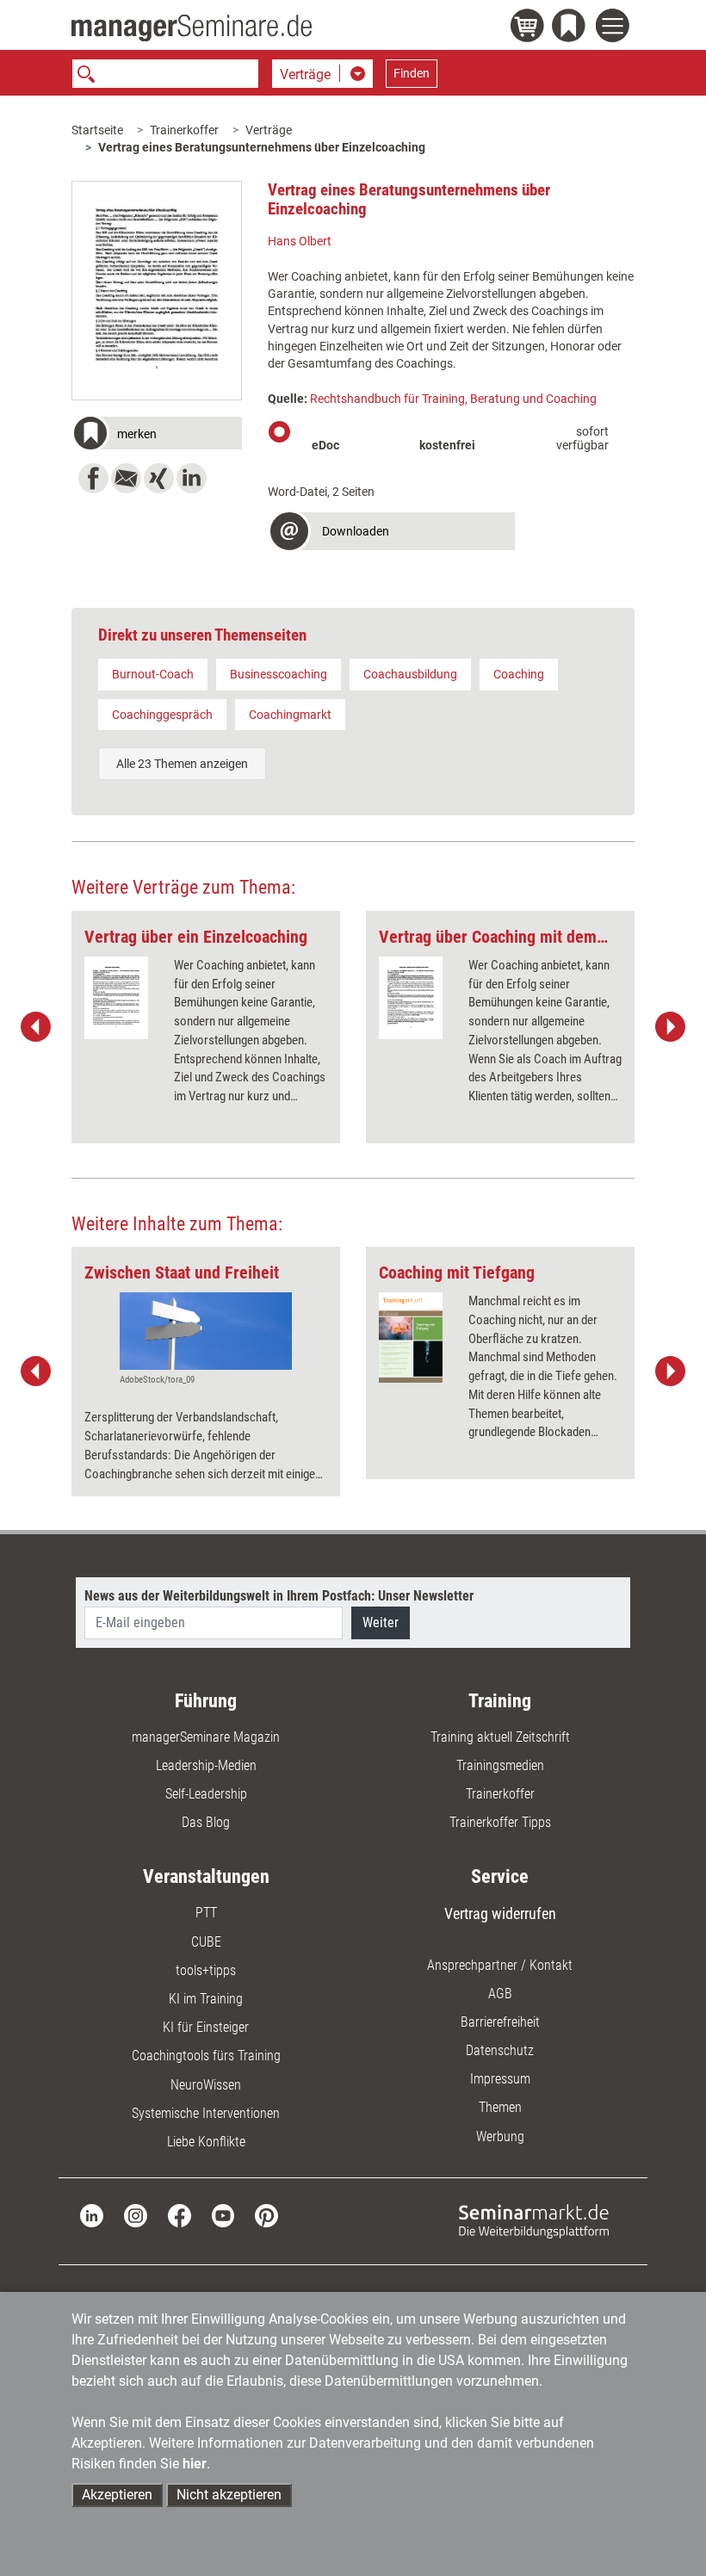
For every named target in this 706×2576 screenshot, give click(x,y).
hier (195, 2464)
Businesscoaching (279, 674)
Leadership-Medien (206, 1765)
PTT (206, 1913)
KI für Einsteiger (206, 2027)
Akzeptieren (117, 2495)
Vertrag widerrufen (500, 1913)
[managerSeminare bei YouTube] (223, 2215)
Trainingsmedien (500, 1765)
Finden (412, 73)
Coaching (519, 674)
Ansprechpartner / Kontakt (500, 1965)
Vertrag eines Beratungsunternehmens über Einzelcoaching (262, 147)
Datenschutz (500, 2050)
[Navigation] (615, 28)
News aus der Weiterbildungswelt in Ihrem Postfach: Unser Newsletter (279, 1596)
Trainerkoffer (184, 130)
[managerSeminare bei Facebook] (180, 2215)
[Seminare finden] (534, 2220)
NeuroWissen (206, 2085)
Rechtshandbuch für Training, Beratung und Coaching (453, 399)
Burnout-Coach (153, 674)
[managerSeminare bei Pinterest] (266, 2215)
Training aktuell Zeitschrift (500, 1737)
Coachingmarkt (290, 715)
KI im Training (206, 1999)
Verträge (269, 130)
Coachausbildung (410, 674)
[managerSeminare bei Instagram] (136, 2215)
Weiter (381, 1622)
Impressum (500, 2079)
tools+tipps (206, 1970)
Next (670, 1027)
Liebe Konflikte (206, 2142)
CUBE (206, 1942)
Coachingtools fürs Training (206, 2056)
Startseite (97, 130)
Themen (500, 2107)
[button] (157, 435)
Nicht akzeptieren (229, 2495)
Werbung (500, 2136)
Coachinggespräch (162, 715)
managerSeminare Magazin (206, 1737)
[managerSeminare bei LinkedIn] (92, 2215)
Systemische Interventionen (206, 2113)
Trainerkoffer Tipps (500, 1822)
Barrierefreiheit (500, 2022)
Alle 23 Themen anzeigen (182, 764)
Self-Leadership (206, 1794)
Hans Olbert (300, 241)
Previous (36, 1027)
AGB (500, 1994)
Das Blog (206, 1822)
